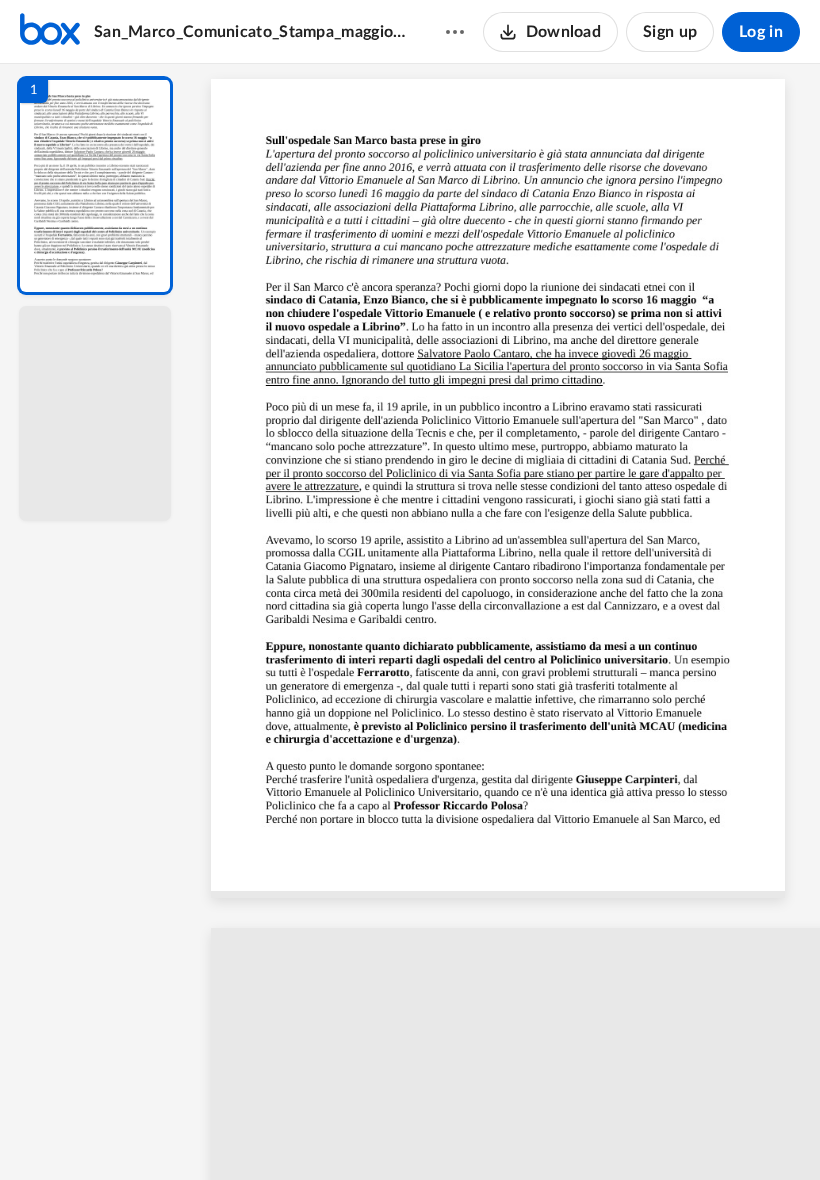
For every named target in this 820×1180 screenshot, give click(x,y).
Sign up (670, 32)
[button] (95, 185)
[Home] (50, 32)
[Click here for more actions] (455, 32)
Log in (761, 32)
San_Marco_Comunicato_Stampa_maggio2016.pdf (250, 32)
